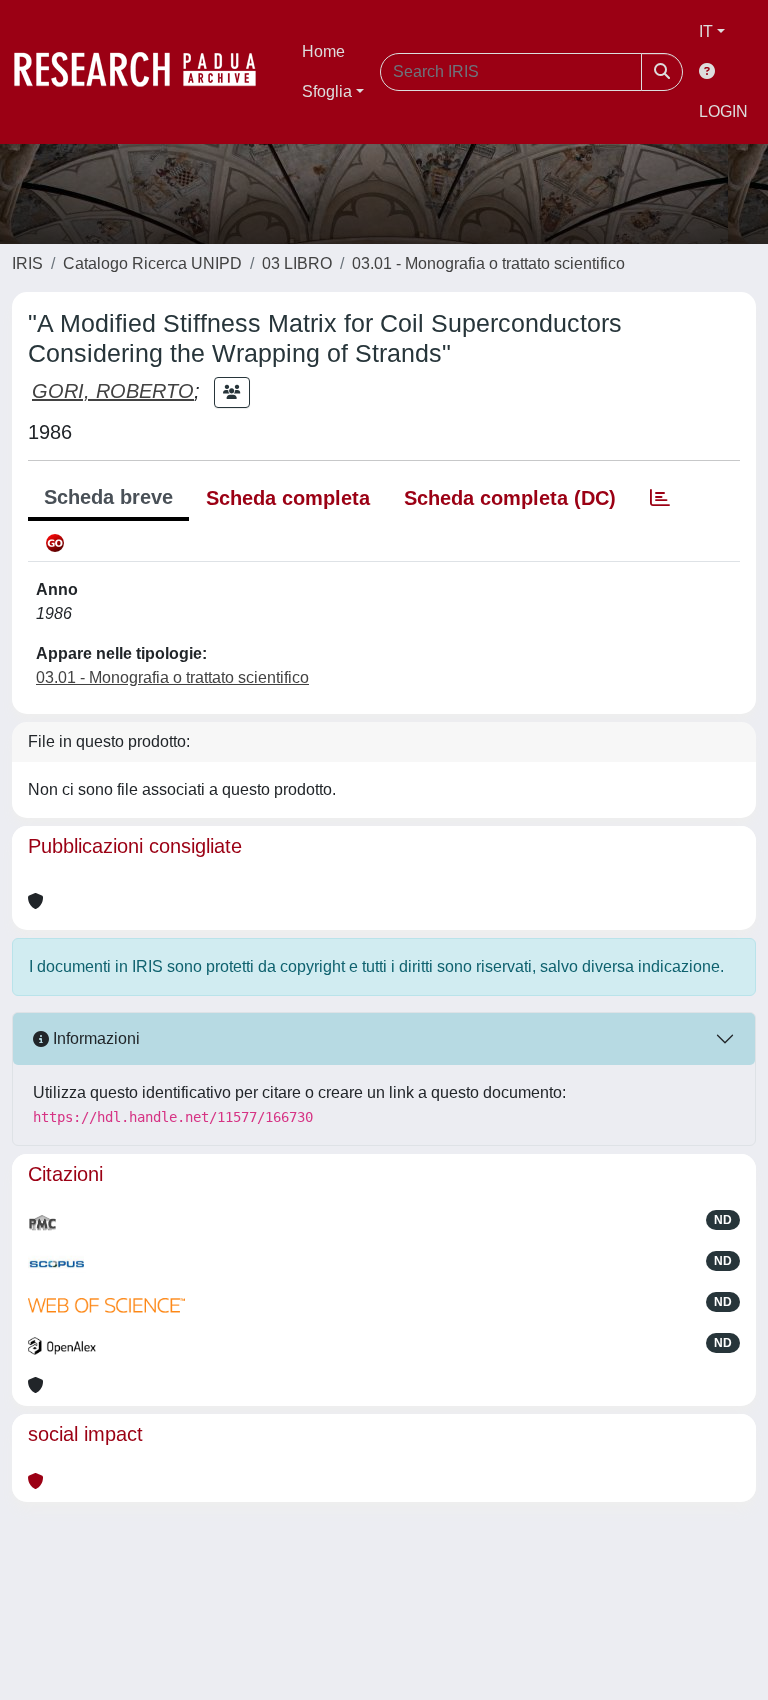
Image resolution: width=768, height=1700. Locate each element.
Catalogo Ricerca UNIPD (152, 263)
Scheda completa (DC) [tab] (510, 498)
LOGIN (723, 111)
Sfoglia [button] (327, 91)
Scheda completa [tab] (288, 498)
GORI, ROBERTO (113, 391)
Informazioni (94, 1038)
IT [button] (706, 31)
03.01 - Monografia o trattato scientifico (488, 263)
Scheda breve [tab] (108, 497)
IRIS (27, 263)
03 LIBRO (297, 263)
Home (323, 51)
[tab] (660, 498)
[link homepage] (145, 72)
